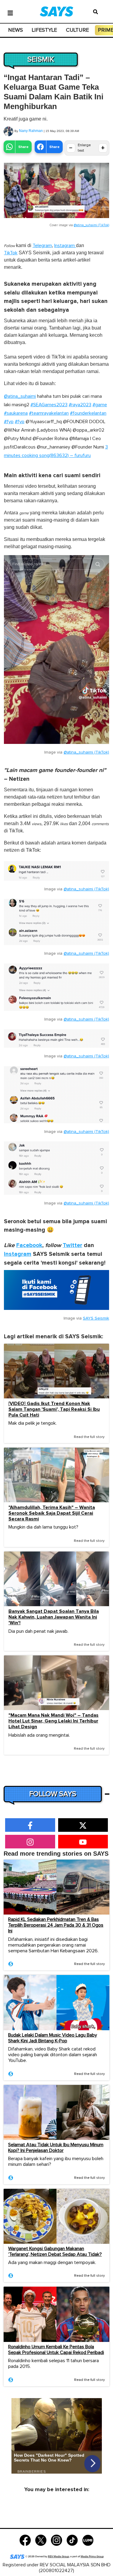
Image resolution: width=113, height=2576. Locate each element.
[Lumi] (88, 2540)
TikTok (11, 253)
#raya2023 (80, 405)
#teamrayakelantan (49, 413)
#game (100, 405)
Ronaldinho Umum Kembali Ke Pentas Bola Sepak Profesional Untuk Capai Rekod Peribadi (56, 2350)
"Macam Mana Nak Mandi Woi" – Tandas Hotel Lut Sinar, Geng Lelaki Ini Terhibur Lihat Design (53, 1721)
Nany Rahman (31, 131)
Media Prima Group (92, 2557)
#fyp (9, 422)
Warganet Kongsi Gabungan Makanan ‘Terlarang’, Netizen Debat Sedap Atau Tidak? (55, 2251)
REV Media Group (58, 2557)
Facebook (29, 1245)
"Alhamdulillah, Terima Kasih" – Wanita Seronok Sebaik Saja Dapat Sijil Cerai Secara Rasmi (52, 1513)
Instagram (65, 246)
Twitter (72, 1245)
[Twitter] (41, 2540)
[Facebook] (25, 2540)
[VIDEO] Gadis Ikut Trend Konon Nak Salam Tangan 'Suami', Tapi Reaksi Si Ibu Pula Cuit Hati (54, 1409)
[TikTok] (72, 2540)
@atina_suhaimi (20, 396)
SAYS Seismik (96, 1318)
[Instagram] (56, 2540)
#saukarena (16, 413)
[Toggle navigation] (10, 12)
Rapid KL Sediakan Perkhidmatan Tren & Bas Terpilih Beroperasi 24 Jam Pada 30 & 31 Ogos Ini (56, 1925)
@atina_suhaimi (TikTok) (91, 225)
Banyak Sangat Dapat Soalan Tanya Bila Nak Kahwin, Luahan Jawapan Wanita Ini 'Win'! (54, 1617)
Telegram (42, 246)
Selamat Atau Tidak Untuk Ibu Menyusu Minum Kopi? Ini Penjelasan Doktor (56, 2148)
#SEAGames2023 (49, 405)
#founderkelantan (88, 413)
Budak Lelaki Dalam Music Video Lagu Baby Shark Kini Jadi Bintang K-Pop (53, 2038)
